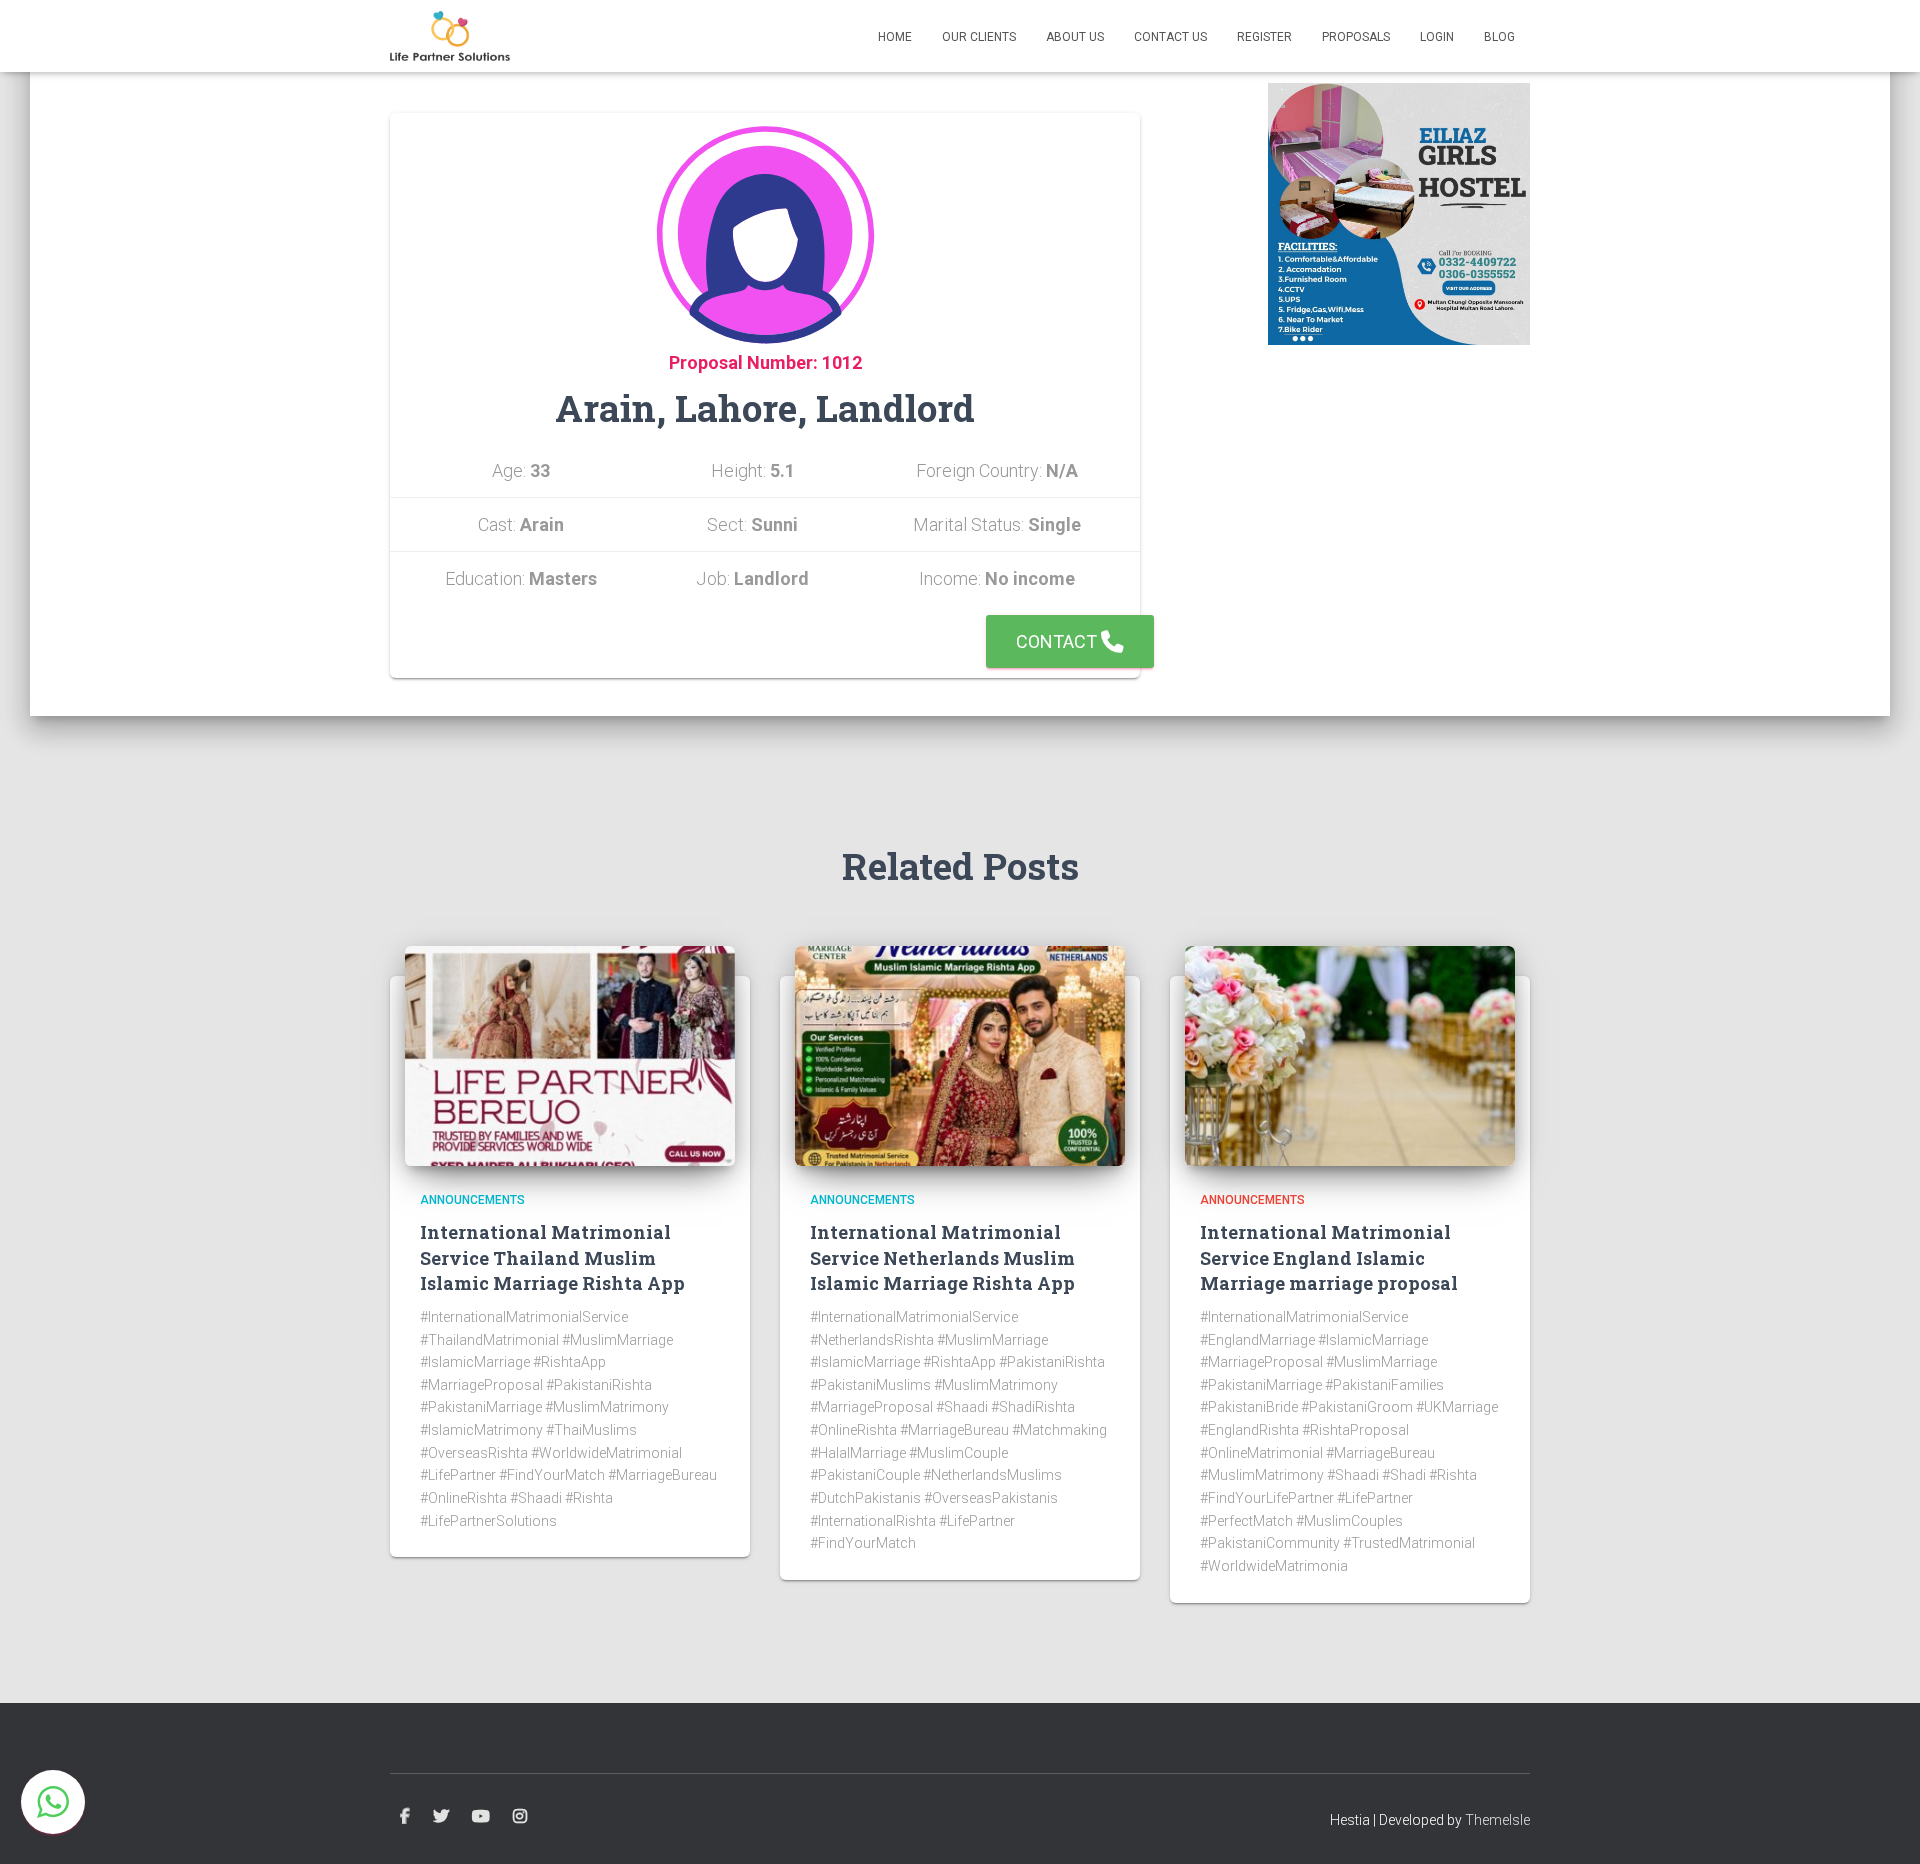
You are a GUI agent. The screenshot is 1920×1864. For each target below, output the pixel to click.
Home (895, 37)
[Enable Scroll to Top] (1880, 1824)
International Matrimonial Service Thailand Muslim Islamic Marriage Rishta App (552, 1257)
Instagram (520, 1817)
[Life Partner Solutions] (450, 36)
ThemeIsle (1497, 1820)
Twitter (441, 1817)
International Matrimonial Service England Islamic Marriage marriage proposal (1329, 1257)
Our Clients (979, 37)
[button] (53, 1802)
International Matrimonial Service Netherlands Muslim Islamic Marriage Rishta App (942, 1257)
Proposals (1356, 37)
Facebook (405, 1817)
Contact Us (1170, 37)
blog (1499, 37)
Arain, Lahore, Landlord (765, 407)
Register (1264, 37)
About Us (1075, 37)
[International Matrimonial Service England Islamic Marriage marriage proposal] (1350, 1055)
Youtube (481, 1817)
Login (1437, 37)
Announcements (472, 1200)
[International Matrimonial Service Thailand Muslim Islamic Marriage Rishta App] (570, 1055)
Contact (1058, 641)
